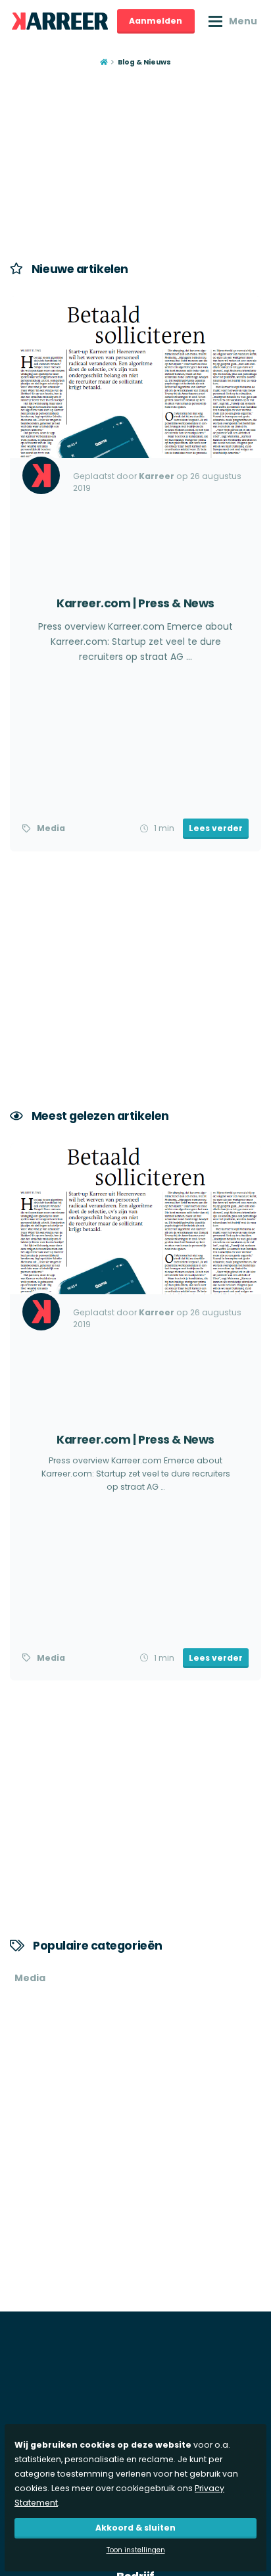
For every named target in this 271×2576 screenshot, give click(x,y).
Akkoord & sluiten (135, 2528)
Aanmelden (156, 21)
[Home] (104, 63)
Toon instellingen (136, 2550)
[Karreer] (60, 21)
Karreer (157, 476)
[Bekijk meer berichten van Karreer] (41, 475)
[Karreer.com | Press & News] (135, 573)
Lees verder (216, 828)
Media (51, 828)
